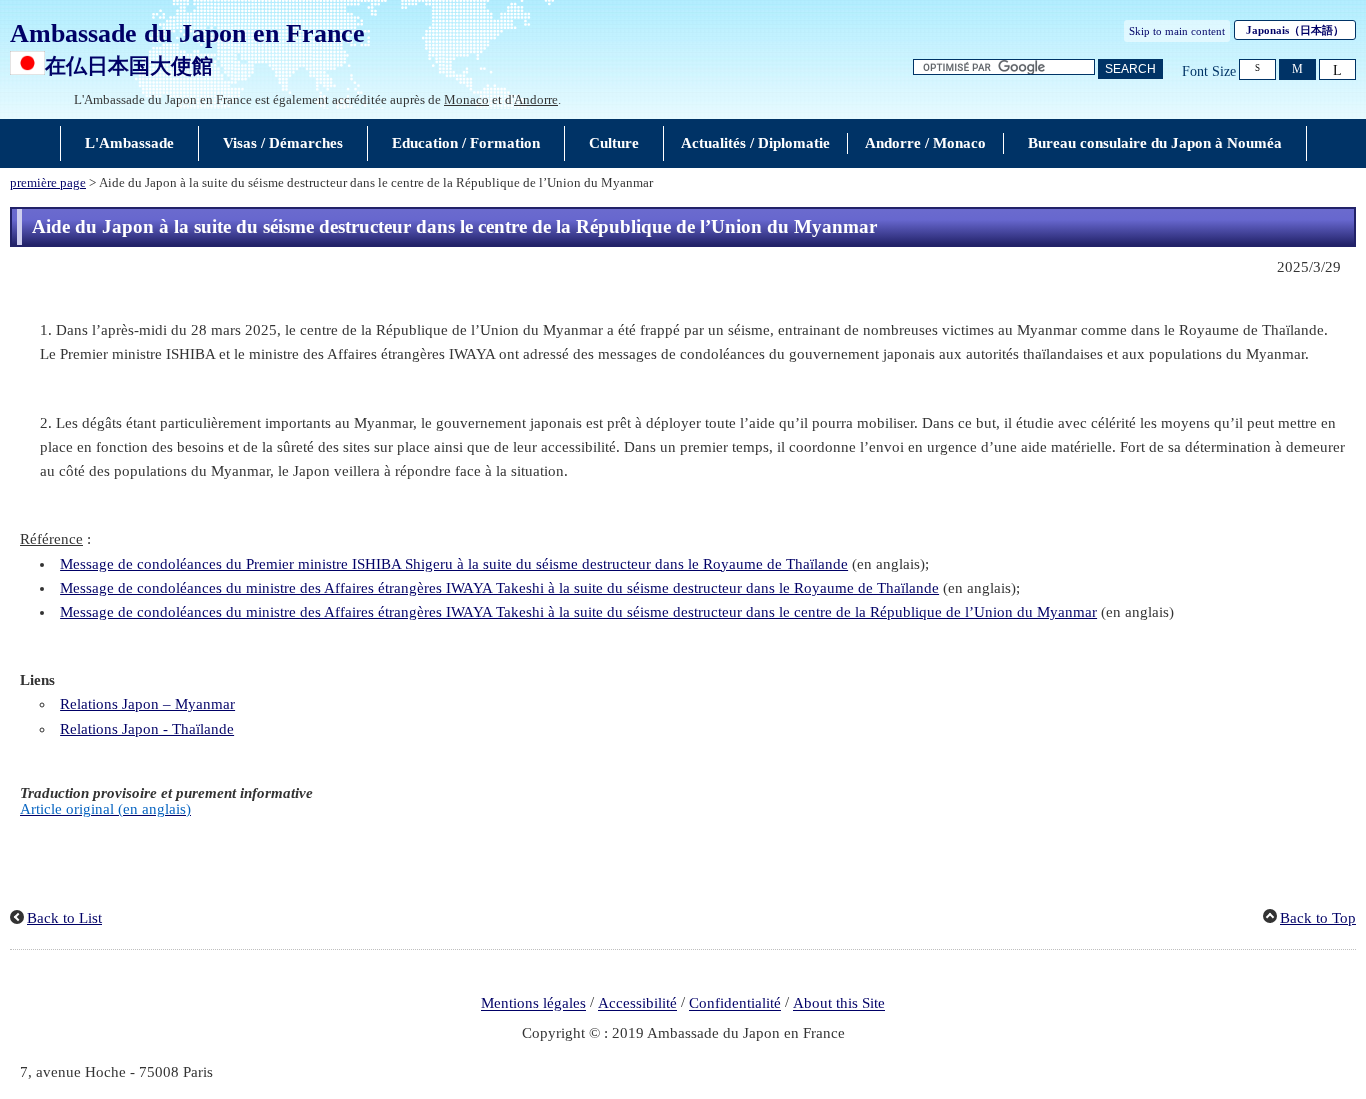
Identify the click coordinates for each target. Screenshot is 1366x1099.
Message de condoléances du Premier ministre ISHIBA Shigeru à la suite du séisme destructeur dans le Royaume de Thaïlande (454, 564)
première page (48, 183)
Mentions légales (533, 1004)
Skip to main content (1177, 31)
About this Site (839, 1004)
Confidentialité (735, 1004)
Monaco (466, 99)
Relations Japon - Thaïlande (147, 729)
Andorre (536, 99)
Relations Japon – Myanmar (147, 704)
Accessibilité (637, 1004)
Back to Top (1318, 918)
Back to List (64, 918)
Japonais (1295, 30)
